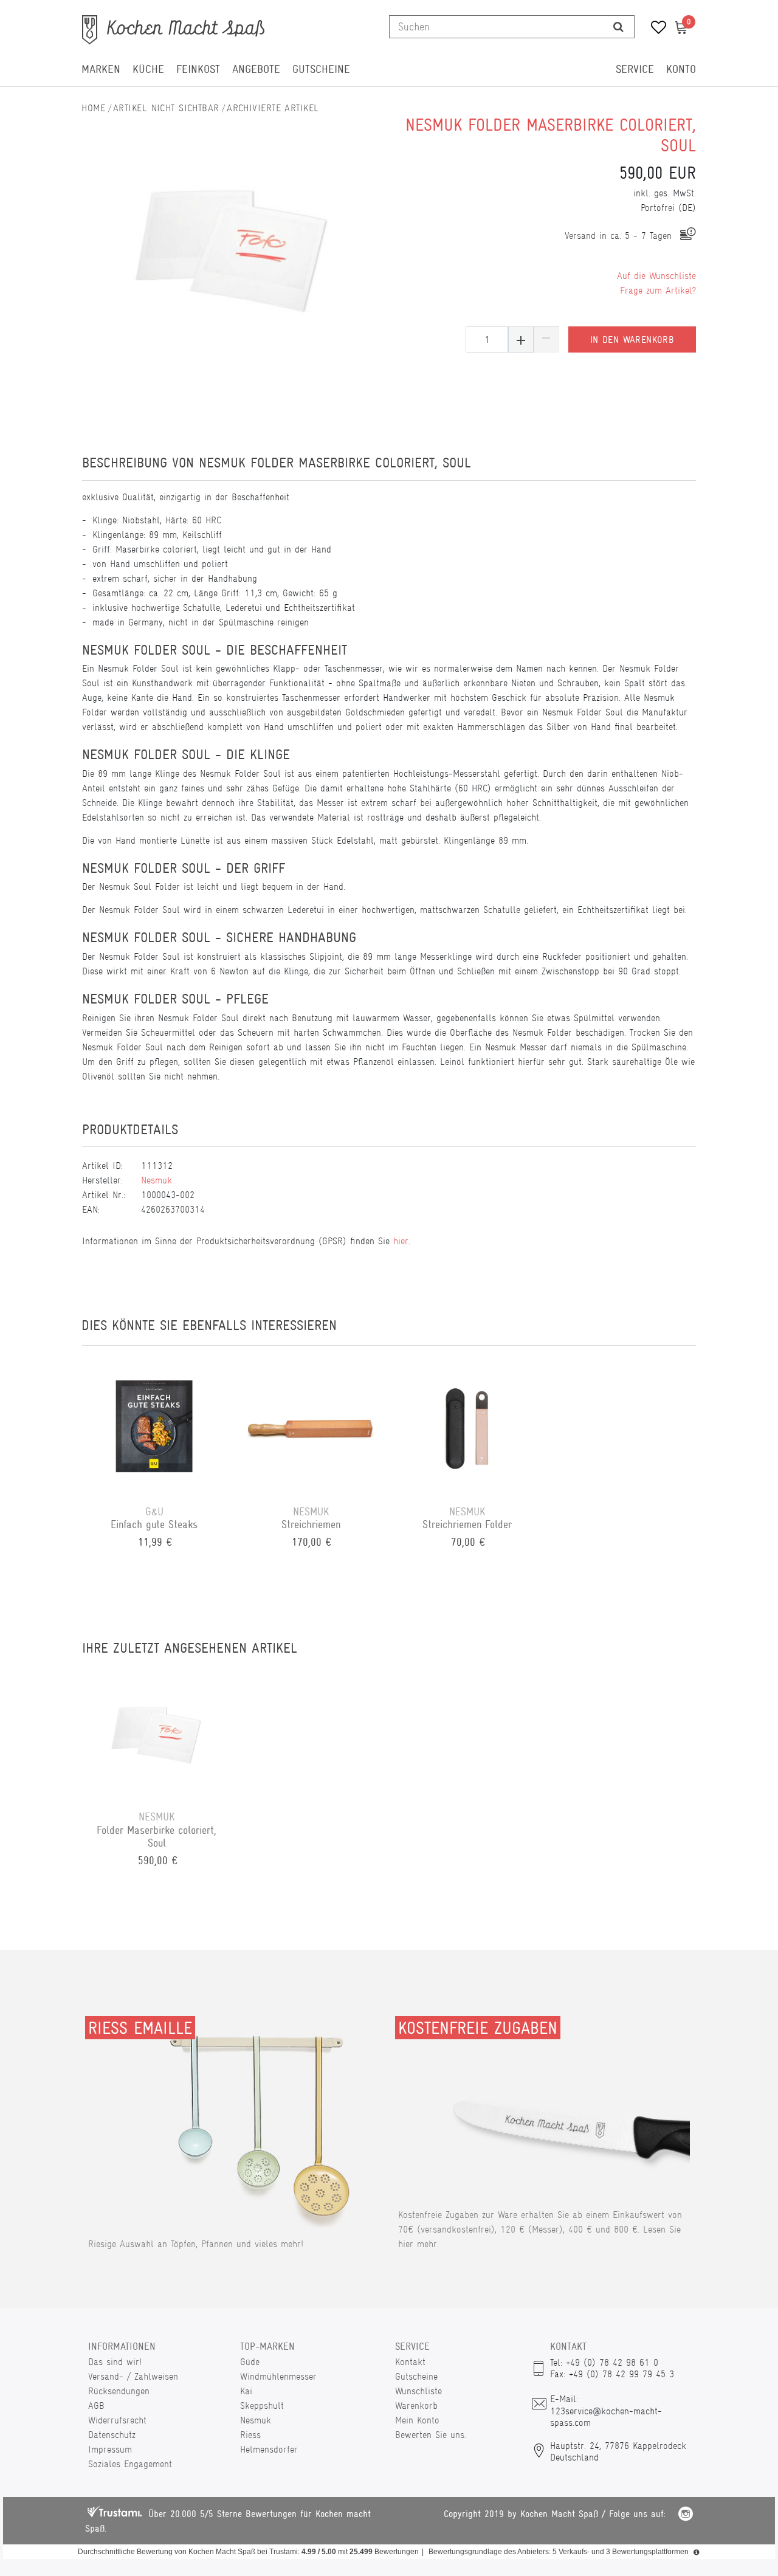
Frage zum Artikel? (658, 290)
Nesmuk (157, 1180)
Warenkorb (416, 2406)
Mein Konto (417, 2420)
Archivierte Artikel (273, 108)
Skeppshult (262, 2406)
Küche (148, 69)
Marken (101, 69)
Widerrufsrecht (117, 2420)
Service (635, 69)
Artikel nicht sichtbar (166, 108)
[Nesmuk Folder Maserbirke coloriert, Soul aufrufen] (157, 1731)
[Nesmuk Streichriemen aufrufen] (311, 1425)
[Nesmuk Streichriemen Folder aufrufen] (467, 1425)
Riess (250, 2435)
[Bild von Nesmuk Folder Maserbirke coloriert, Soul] (232, 242)
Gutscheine (321, 69)
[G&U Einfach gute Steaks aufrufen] (154, 1425)
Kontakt (410, 2362)
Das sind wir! (115, 2362)
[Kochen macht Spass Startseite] (94, 108)
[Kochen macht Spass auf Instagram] (686, 2516)
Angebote (256, 69)
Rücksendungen (119, 2391)
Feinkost (198, 69)
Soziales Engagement (130, 2464)
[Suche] (618, 27)
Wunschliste (418, 2391)
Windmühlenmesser (278, 2376)
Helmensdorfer (269, 2449)
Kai (246, 2391)
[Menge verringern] (546, 339)
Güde (250, 2362)
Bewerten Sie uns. (431, 2435)
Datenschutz (112, 2435)
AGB (96, 2406)
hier (401, 1241)
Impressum (110, 2449)
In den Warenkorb (632, 340)
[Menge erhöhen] (521, 339)
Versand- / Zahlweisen (133, 2376)
